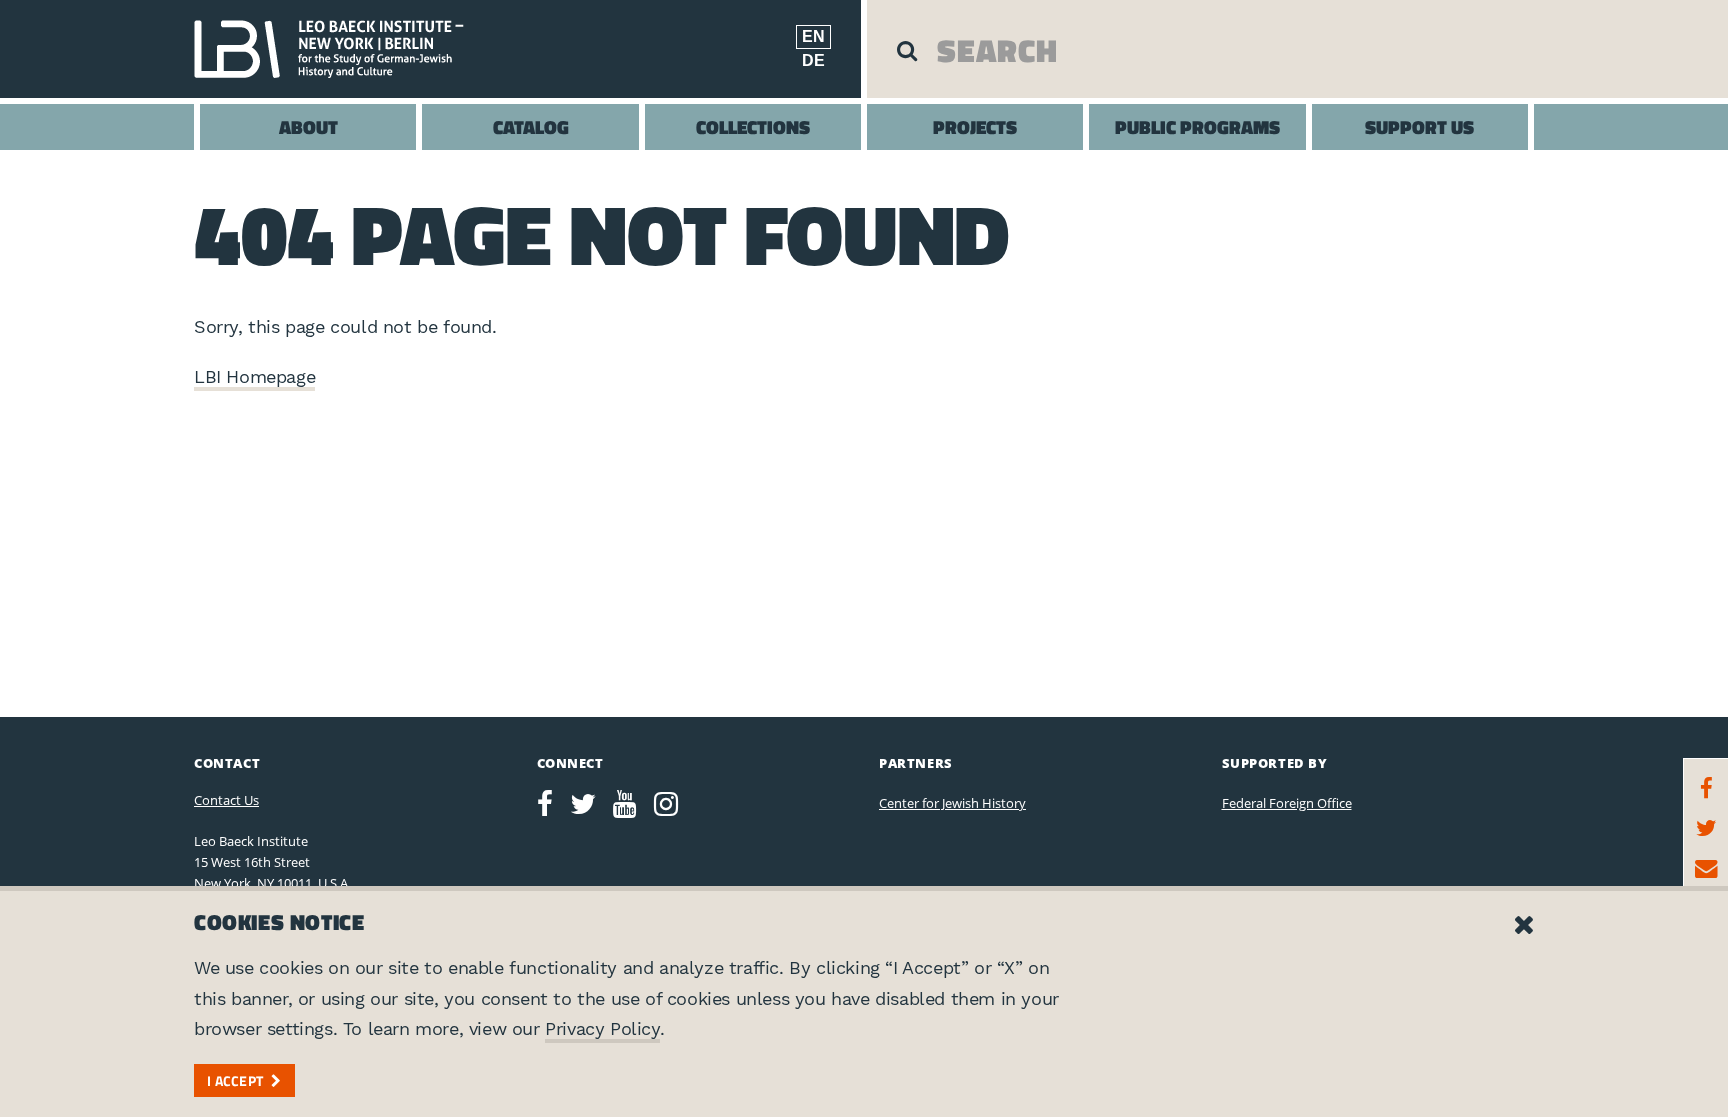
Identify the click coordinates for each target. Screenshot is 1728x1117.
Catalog (531, 126)
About (308, 126)
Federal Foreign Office (1287, 803)
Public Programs (1197, 126)
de (813, 60)
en (813, 36)
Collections (753, 126)
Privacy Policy (602, 1028)
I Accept (235, 1080)
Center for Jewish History (952, 803)
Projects (975, 126)
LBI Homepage (254, 376)
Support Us (1419, 126)
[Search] (907, 50)
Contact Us (226, 800)
